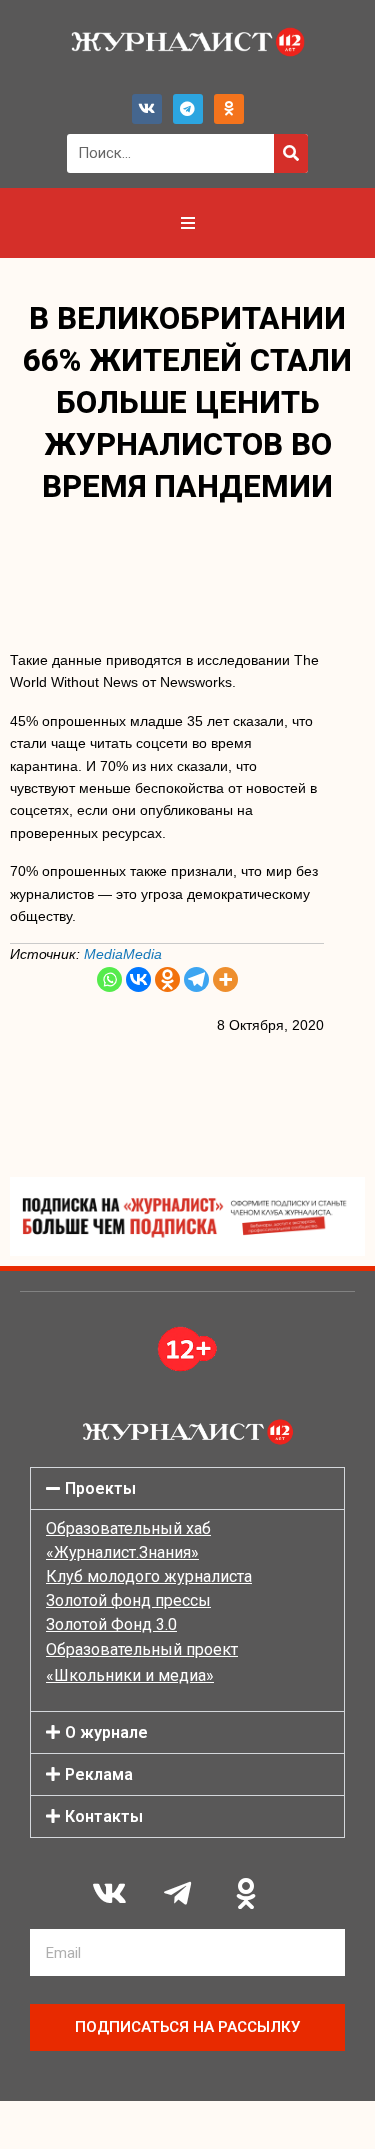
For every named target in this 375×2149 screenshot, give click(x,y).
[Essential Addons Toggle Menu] (188, 223)
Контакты (104, 1816)
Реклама (99, 1774)
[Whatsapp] (109, 979)
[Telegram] (188, 109)
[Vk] (147, 109)
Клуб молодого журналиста (149, 1576)
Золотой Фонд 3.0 (111, 1624)
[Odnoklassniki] (229, 109)
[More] (225, 979)
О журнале (106, 1732)
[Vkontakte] (138, 979)
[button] (187, 1488)
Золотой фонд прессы (128, 1600)
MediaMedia (123, 954)
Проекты (100, 1488)
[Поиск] (291, 153)
